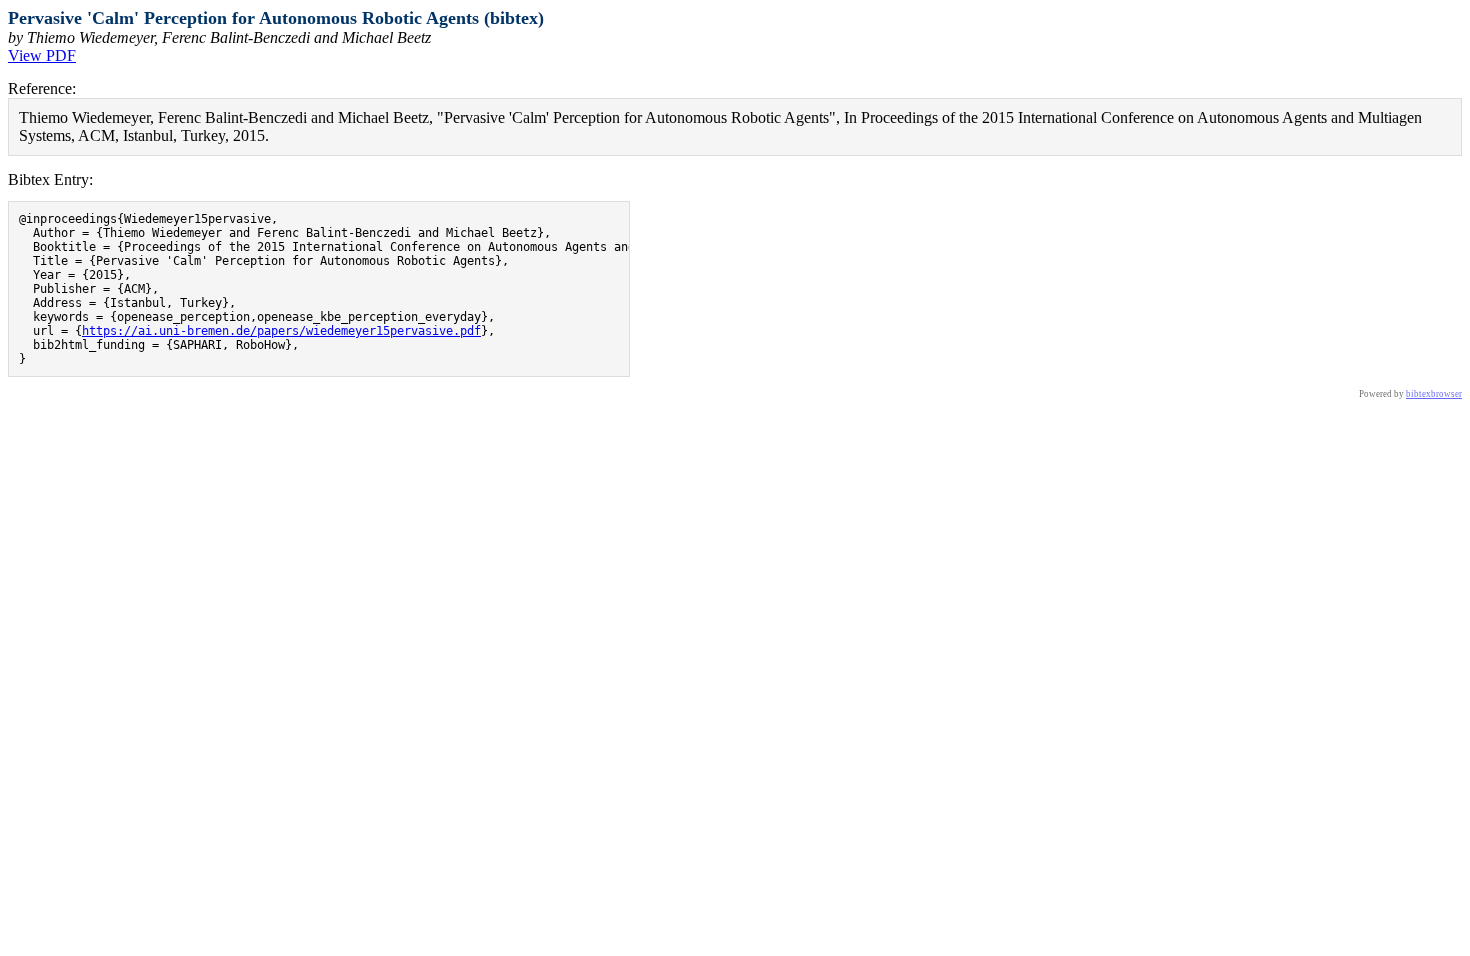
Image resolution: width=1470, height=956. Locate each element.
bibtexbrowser (1434, 394)
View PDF (42, 55)
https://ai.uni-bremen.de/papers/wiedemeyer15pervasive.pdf (281, 331)
